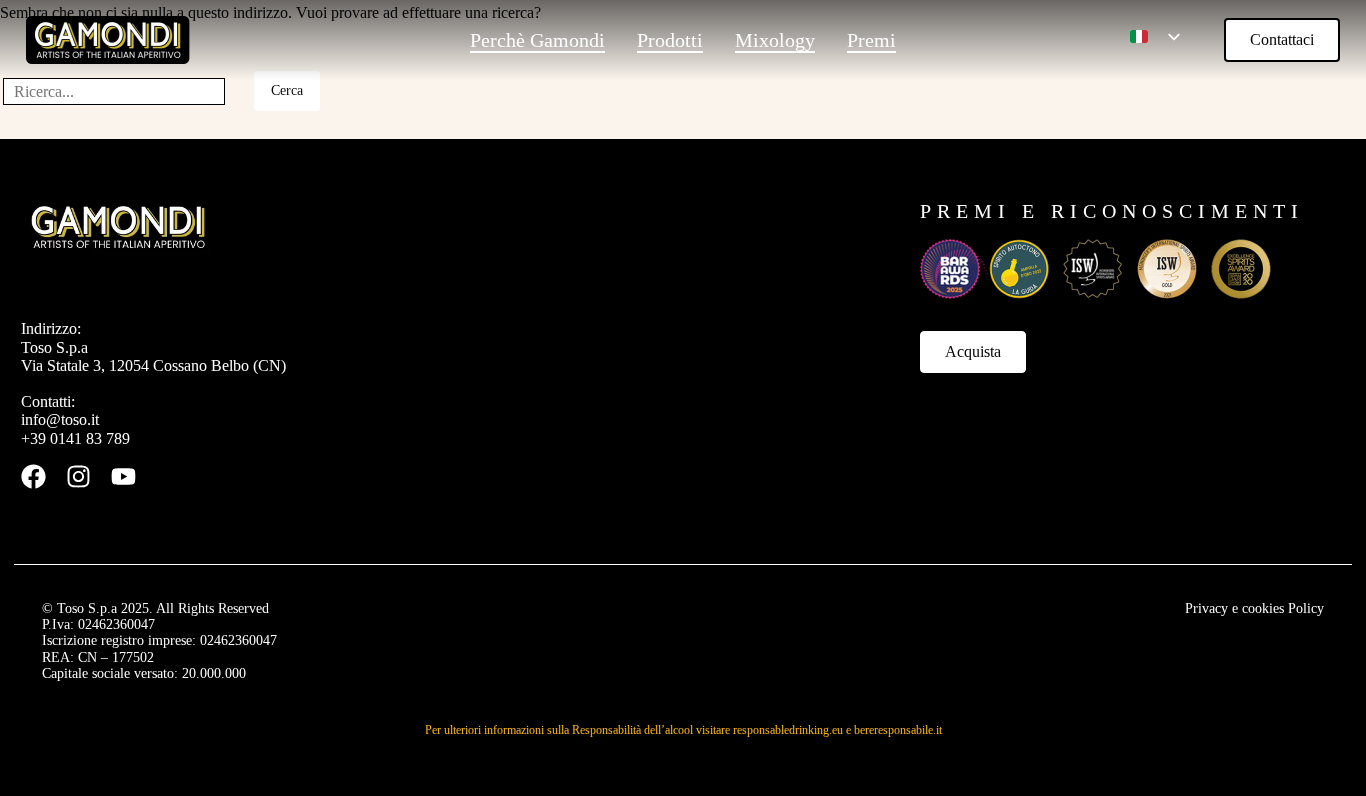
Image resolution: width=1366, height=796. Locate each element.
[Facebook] (33, 476)
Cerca (287, 90)
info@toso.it (60, 419)
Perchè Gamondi (537, 40)
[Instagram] (78, 476)
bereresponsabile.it (898, 730)
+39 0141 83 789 (75, 438)
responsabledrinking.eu (788, 730)
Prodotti (670, 40)
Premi (871, 40)
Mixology (775, 40)
